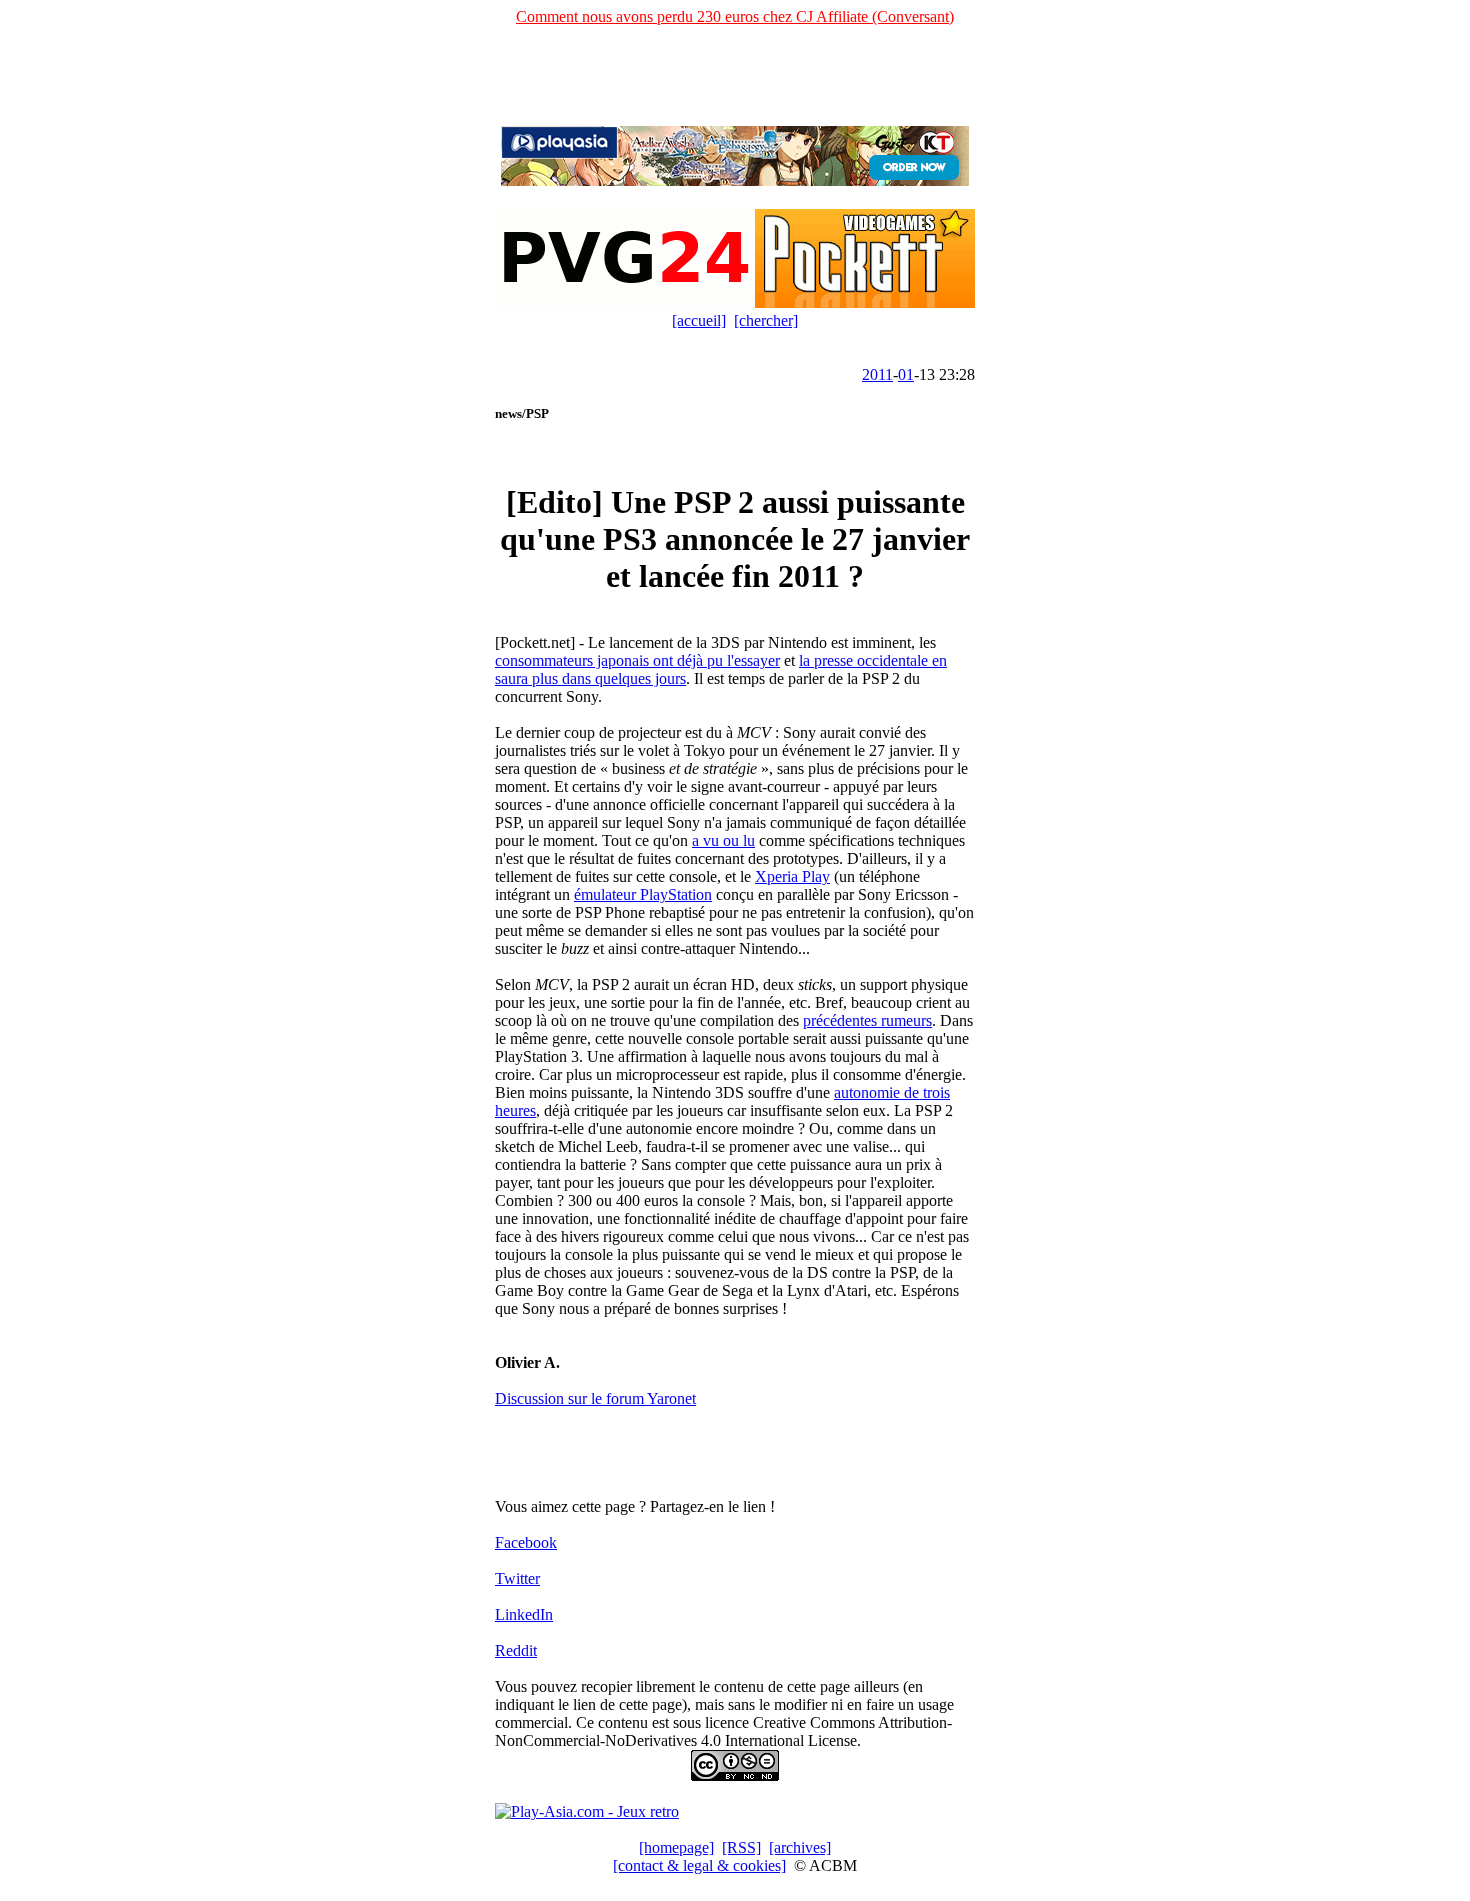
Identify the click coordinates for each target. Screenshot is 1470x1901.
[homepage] (676, 1847)
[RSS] (741, 1847)
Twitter (517, 1578)
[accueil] (699, 320)
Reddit (516, 1650)
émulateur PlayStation (643, 894)
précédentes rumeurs (867, 1020)
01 (906, 374)
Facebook (526, 1542)
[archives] (800, 1847)
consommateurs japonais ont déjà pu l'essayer (637, 660)
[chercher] (766, 320)
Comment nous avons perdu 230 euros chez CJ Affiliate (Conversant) (735, 16)
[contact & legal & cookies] (699, 1865)
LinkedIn (524, 1614)
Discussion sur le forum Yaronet (595, 1398)
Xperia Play (792, 876)
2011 (877, 374)
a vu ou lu (723, 840)
